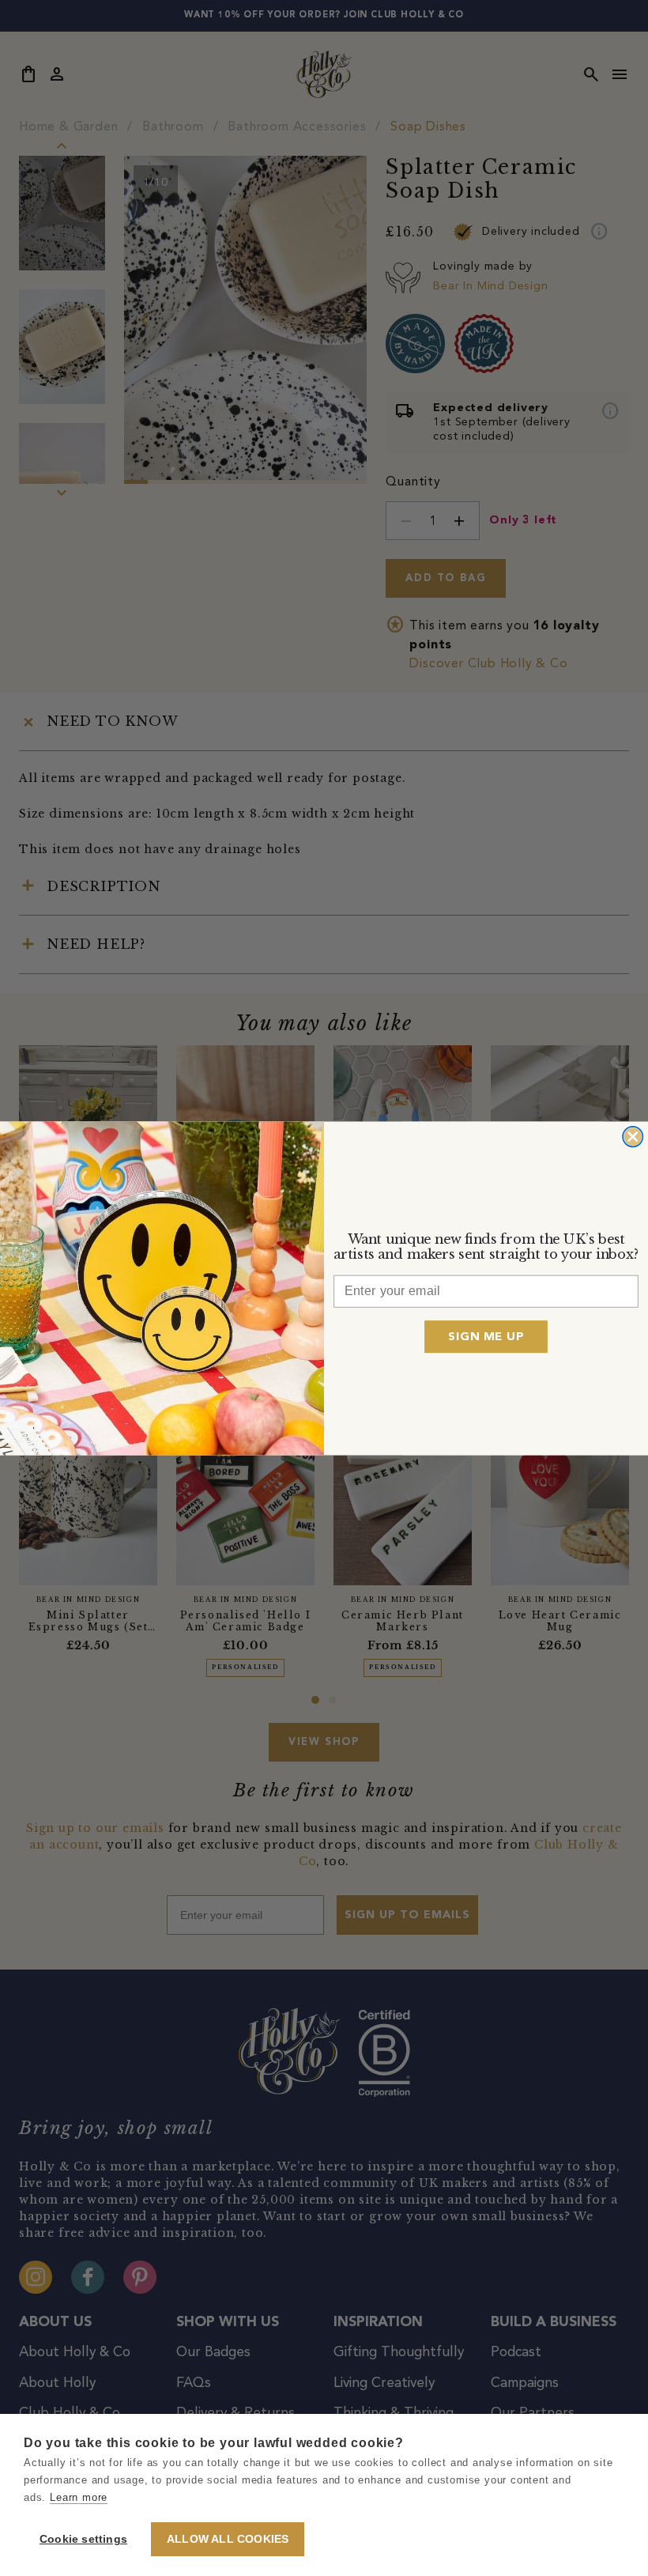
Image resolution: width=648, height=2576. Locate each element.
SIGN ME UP (486, 1336)
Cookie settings (83, 2539)
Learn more (79, 2497)
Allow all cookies (228, 2539)
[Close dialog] (633, 1136)
